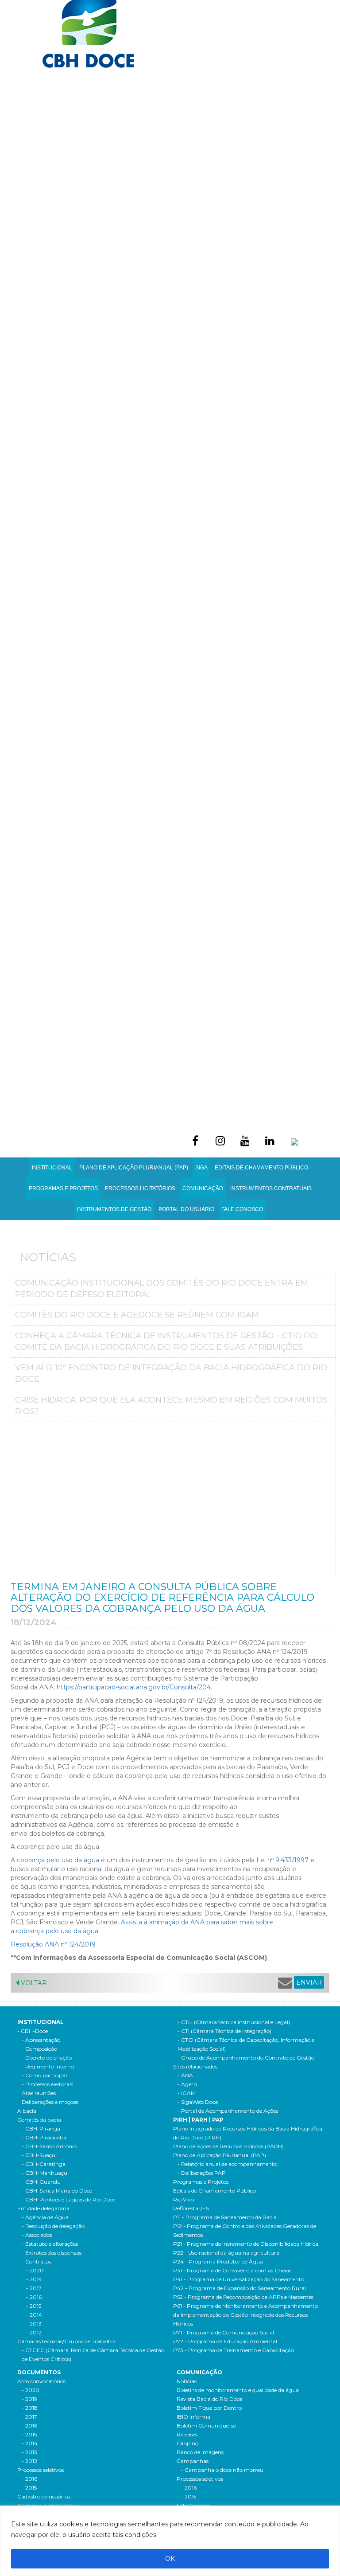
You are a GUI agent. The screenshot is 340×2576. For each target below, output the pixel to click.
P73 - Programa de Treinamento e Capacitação (234, 2350)
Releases (187, 2434)
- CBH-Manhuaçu (44, 2173)
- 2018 (30, 2408)
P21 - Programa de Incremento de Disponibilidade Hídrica (246, 2244)
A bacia (27, 2111)
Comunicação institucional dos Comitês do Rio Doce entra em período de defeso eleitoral (162, 1289)
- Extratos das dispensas (52, 2253)
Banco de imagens (200, 2452)
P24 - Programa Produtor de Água (218, 2261)
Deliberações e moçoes (50, 2102)
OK (170, 2559)
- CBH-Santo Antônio (49, 2146)
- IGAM (187, 2093)
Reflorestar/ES (191, 2208)
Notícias (187, 2381)
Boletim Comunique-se (206, 2426)
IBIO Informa (193, 2417)
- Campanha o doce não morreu (222, 2470)
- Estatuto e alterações (50, 2244)
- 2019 (34, 2279)
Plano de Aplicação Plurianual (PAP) (220, 2155)
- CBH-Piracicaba (44, 2137)
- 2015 (34, 2306)
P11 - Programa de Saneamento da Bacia (225, 2217)
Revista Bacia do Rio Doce (209, 2399)
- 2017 (34, 2288)
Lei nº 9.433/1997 (282, 1860)
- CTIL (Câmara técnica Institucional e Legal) (234, 2022)
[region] (170, 2541)
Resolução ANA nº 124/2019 (53, 1944)
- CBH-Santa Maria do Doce (57, 2191)
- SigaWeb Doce (198, 2102)
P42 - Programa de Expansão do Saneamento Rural (240, 2288)
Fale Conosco (242, 1209)
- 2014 (34, 2315)
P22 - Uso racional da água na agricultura (226, 2253)
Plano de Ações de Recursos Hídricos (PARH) (228, 2146)
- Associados (37, 2235)
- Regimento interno (48, 2066)
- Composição (39, 2049)
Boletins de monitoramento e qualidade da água (238, 2390)
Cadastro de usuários (44, 2496)
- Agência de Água (45, 2217)
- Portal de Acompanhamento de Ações (228, 2111)
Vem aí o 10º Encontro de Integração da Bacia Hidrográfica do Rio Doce (171, 1373)
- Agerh (187, 2084)
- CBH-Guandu (41, 2182)
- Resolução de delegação (53, 2226)
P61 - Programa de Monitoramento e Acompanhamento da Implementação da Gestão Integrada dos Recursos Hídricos (245, 2315)
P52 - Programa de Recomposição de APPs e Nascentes (243, 2297)
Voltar (33, 1983)
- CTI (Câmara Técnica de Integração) (224, 2031)
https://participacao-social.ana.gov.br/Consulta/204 (134, 1687)
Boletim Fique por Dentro (209, 2408)
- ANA (185, 2075)
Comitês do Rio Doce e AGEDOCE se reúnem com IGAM (137, 1315)
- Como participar (45, 2075)
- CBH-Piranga (41, 2128)
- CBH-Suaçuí (39, 2155)
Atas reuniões (39, 2093)
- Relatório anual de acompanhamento (227, 2164)
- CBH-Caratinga (44, 2164)
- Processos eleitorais (47, 2084)
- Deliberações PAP (202, 2173)
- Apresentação (41, 2040)
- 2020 (35, 2270)
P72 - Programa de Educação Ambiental (225, 2341)
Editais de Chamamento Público (261, 1168)
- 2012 (34, 2332)
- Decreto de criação (47, 2058)
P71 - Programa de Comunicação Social (224, 2332)
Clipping (188, 2443)
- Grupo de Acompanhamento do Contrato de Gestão (246, 2058)
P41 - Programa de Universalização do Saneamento (239, 2279)
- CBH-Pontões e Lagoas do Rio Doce (68, 2199)
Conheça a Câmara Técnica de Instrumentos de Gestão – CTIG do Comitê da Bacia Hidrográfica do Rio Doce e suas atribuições (166, 1341)
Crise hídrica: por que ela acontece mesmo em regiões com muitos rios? (171, 1406)
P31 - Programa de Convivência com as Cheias (232, 2270)
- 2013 (34, 2324)
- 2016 (34, 2297)
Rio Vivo (184, 2199)
